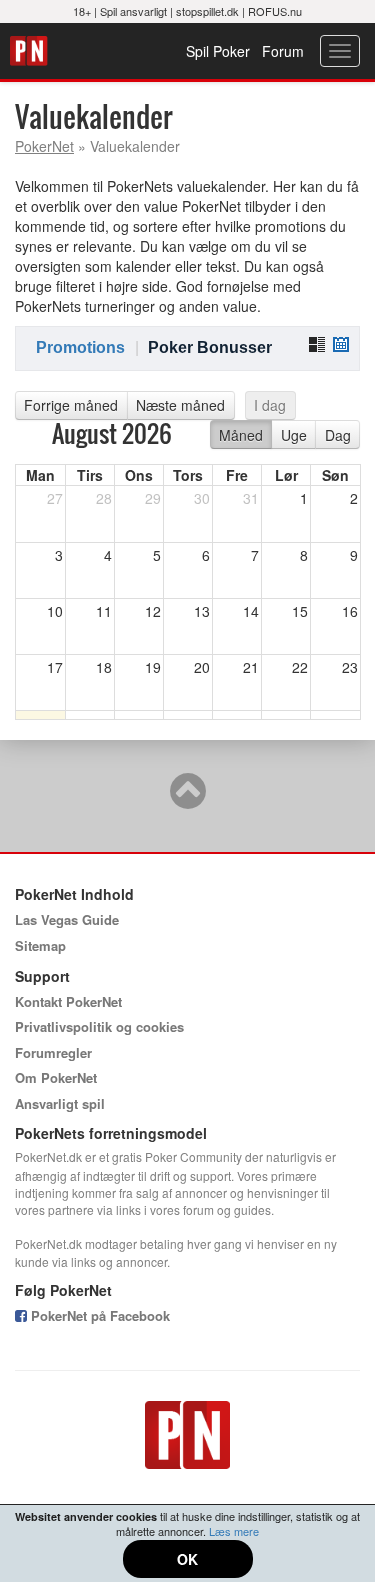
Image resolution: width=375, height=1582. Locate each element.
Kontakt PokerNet (68, 1001)
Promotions (80, 347)
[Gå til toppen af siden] (188, 800)
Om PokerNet (56, 1077)
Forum (283, 51)
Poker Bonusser (210, 347)
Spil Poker (218, 51)
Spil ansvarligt (133, 11)
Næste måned (180, 405)
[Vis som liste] (317, 344)
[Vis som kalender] (341, 344)
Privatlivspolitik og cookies (99, 1026)
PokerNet (31, 51)
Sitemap (40, 945)
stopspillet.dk (207, 11)
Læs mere (234, 1531)
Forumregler (53, 1052)
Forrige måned (71, 405)
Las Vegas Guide (67, 919)
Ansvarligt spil (60, 1103)
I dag (270, 405)
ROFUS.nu (275, 11)
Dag (338, 435)
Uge (294, 435)
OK (187, 1559)
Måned (241, 435)
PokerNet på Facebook (98, 1315)
